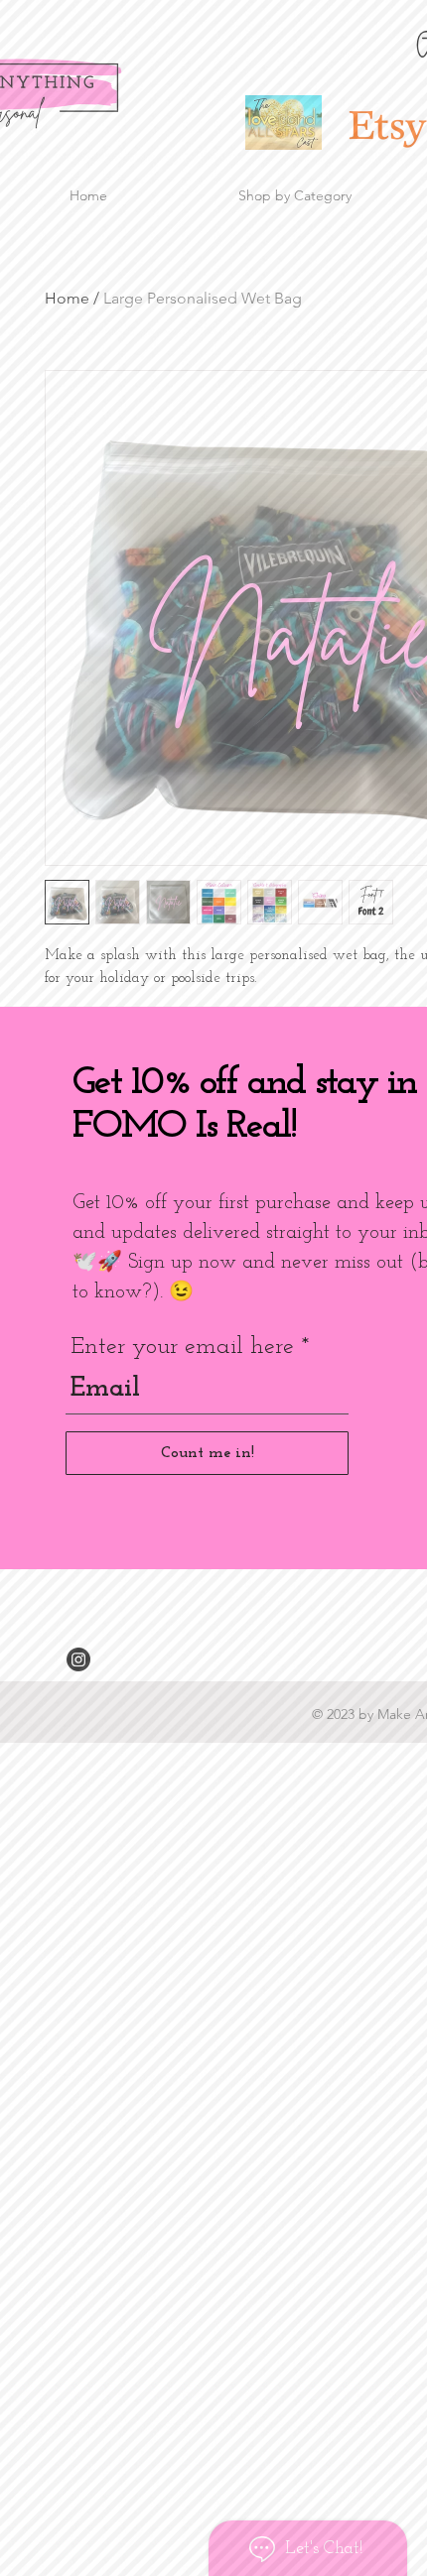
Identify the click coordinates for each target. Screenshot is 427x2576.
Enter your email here (182, 1347)
